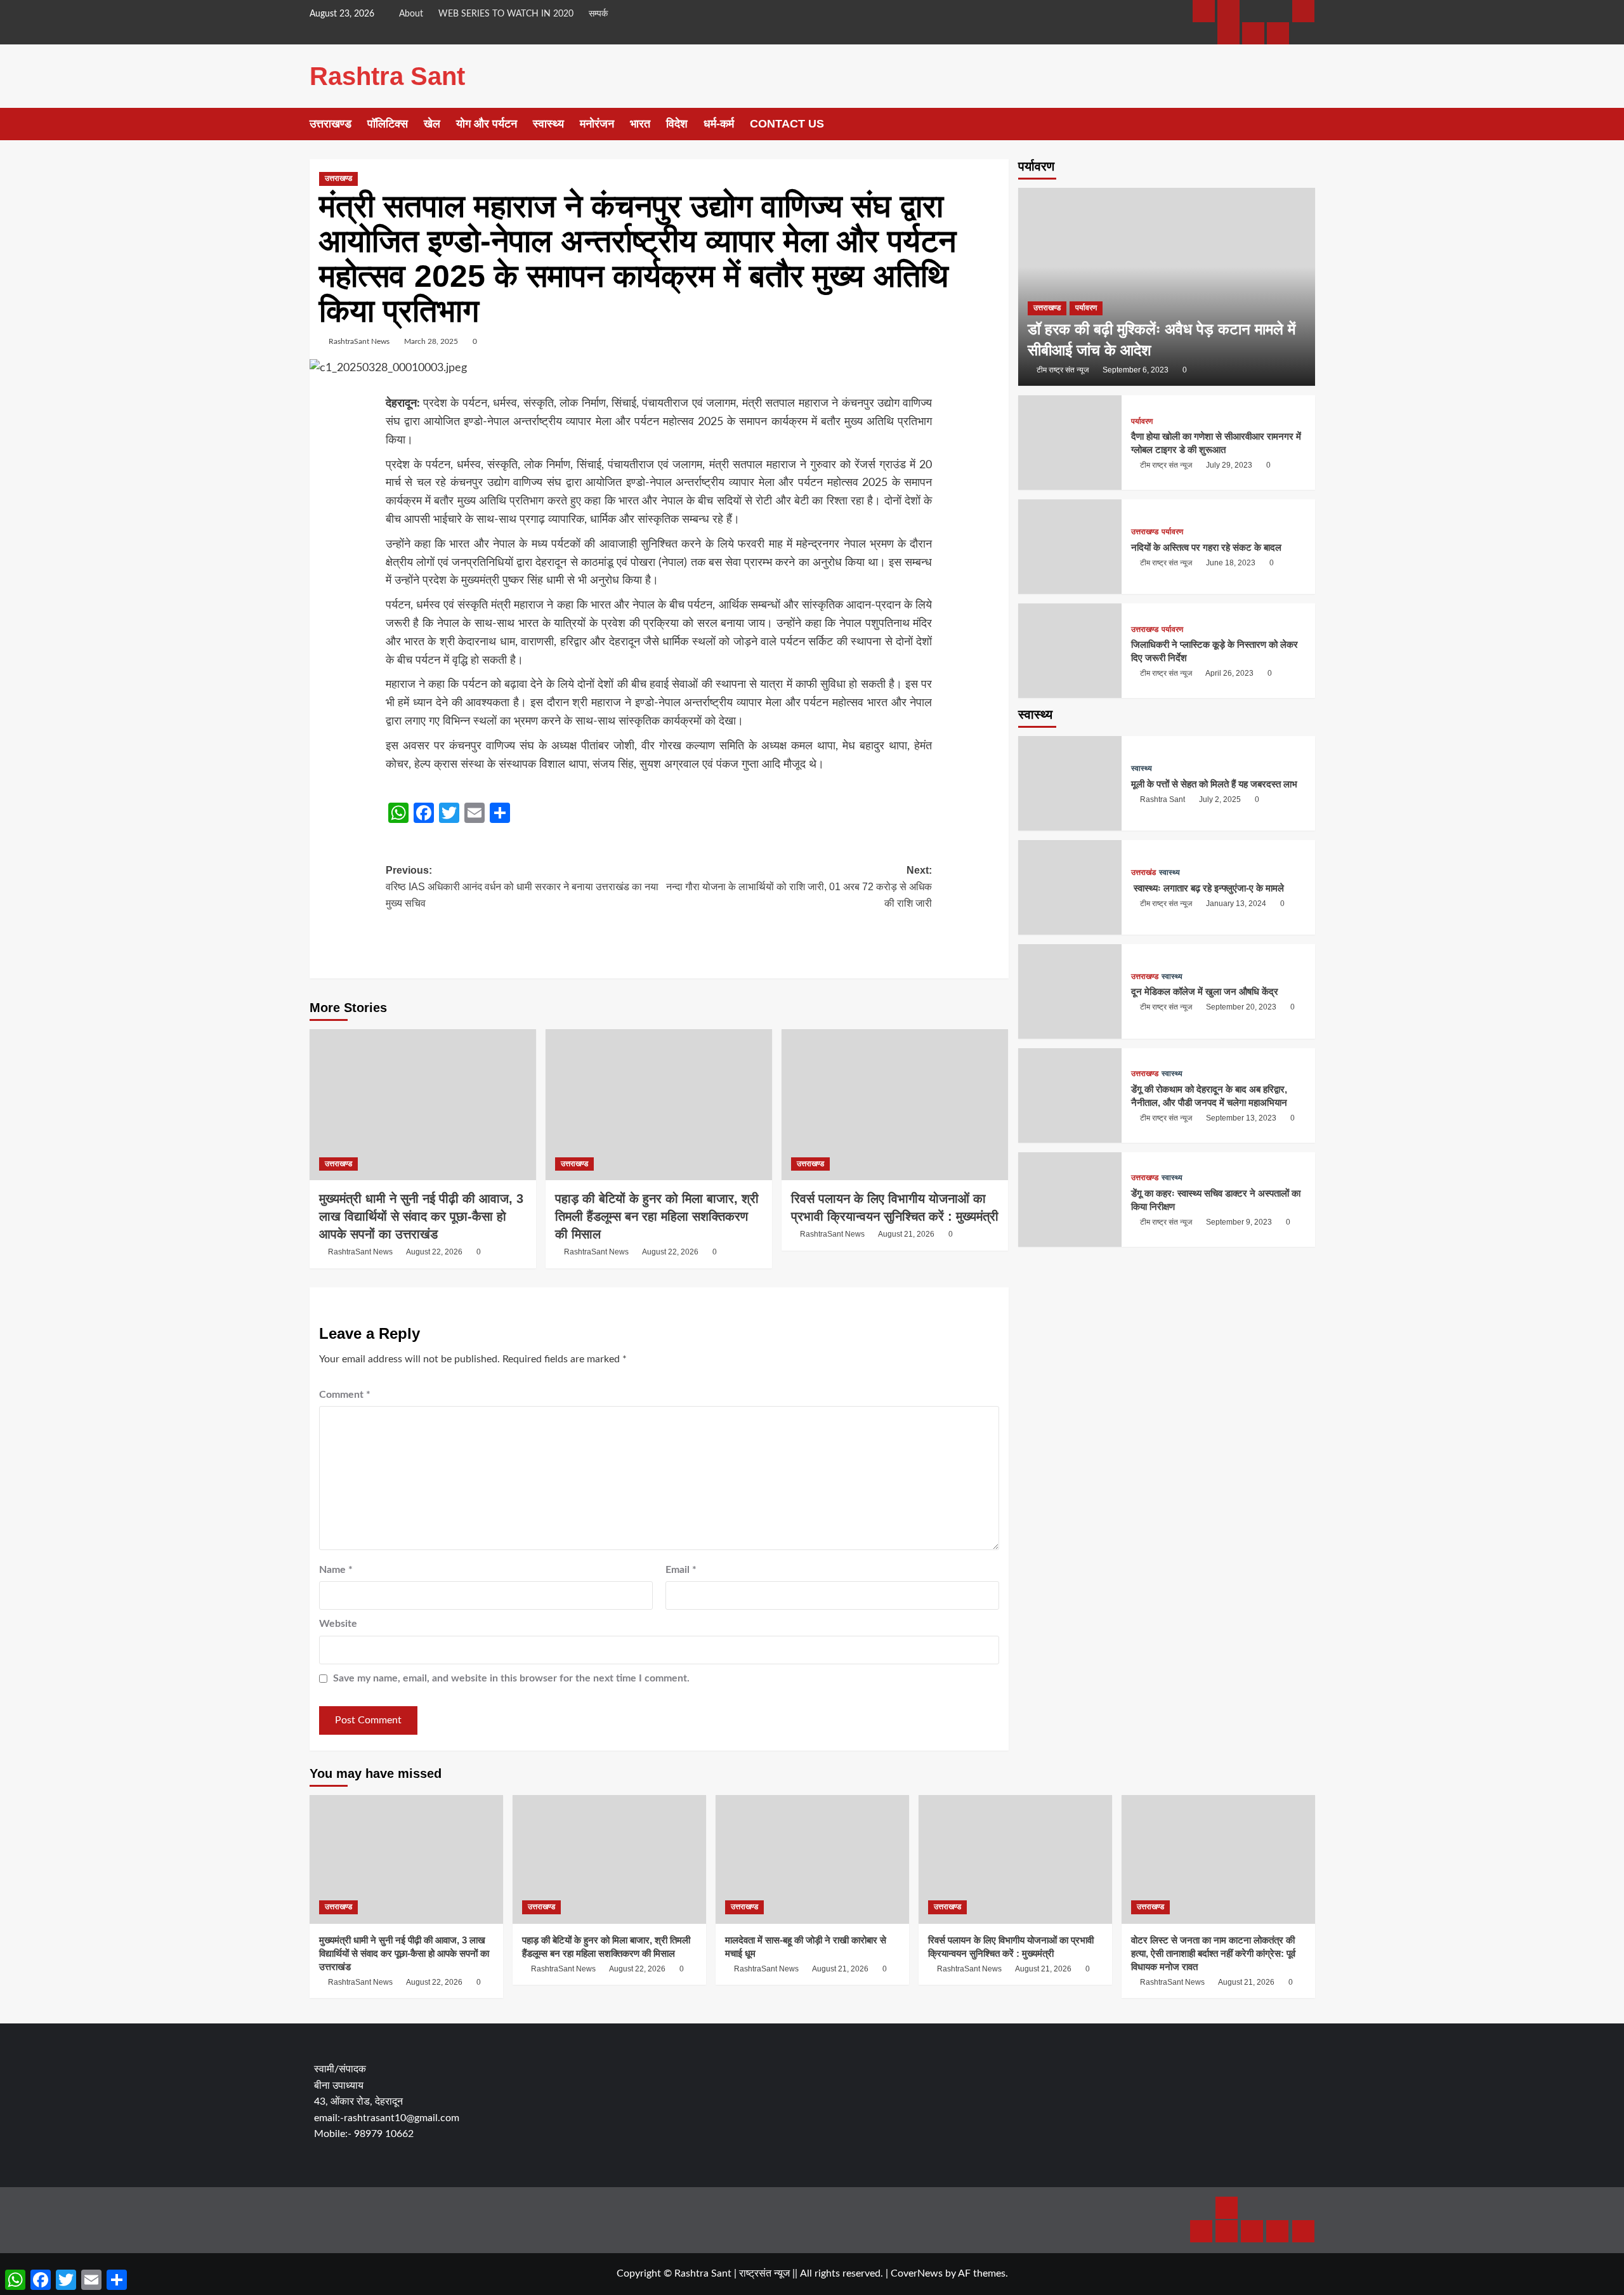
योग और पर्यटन (487, 124)
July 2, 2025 (1220, 799)
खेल (432, 124)
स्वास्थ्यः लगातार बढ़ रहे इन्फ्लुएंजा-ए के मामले (1208, 887)
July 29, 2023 (1229, 465)
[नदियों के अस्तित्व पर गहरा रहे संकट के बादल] (1070, 547)
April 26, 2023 (1229, 673)
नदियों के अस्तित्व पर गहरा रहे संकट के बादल (1206, 547)
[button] (1307, 124)
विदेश (677, 124)
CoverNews (917, 2273)
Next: (799, 886)
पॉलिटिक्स (388, 124)
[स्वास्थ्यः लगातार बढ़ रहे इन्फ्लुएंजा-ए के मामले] (1070, 887)
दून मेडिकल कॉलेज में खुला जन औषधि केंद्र (1205, 991)
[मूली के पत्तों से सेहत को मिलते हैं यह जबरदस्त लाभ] (1070, 783)
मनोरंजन (597, 124)
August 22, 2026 (434, 1252)
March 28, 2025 (431, 341)
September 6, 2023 (1136, 370)
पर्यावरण (1086, 308)
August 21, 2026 (906, 1234)
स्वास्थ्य (548, 124)
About (411, 14)
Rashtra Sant (387, 76)
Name (336, 1570)
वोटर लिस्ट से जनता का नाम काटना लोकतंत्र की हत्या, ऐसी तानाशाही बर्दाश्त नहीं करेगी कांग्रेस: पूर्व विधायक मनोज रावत (1213, 1953)
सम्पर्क (598, 14)
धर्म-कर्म (719, 124)
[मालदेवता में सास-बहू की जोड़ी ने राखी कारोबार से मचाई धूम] (812, 1859)
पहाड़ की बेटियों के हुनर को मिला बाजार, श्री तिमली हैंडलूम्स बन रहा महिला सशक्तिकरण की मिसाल (657, 1216)
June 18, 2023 (1231, 563)
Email (681, 1570)
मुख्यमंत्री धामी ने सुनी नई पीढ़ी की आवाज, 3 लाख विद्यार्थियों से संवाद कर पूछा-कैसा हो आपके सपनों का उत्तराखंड (421, 1216)
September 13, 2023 (1241, 1118)
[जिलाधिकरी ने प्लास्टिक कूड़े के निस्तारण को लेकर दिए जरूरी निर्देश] (1070, 651)
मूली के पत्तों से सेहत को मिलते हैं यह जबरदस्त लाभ (1214, 783)
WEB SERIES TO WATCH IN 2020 (506, 14)
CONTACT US (787, 124)
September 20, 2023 (1241, 1007)
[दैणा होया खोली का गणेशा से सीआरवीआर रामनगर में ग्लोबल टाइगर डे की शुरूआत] (1070, 443)
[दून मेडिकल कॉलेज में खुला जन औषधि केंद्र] (1070, 991)
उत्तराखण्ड (331, 124)
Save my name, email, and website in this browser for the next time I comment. (511, 1678)
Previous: (522, 886)
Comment (345, 1395)
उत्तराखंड (1143, 872)
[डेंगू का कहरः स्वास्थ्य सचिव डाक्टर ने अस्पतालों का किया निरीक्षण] (1070, 1199)
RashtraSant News (359, 341)
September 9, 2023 (1239, 1222)
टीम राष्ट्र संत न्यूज (1063, 370)
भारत (640, 124)
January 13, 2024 (1236, 903)
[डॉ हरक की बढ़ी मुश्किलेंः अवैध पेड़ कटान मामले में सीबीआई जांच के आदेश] (1167, 287)
